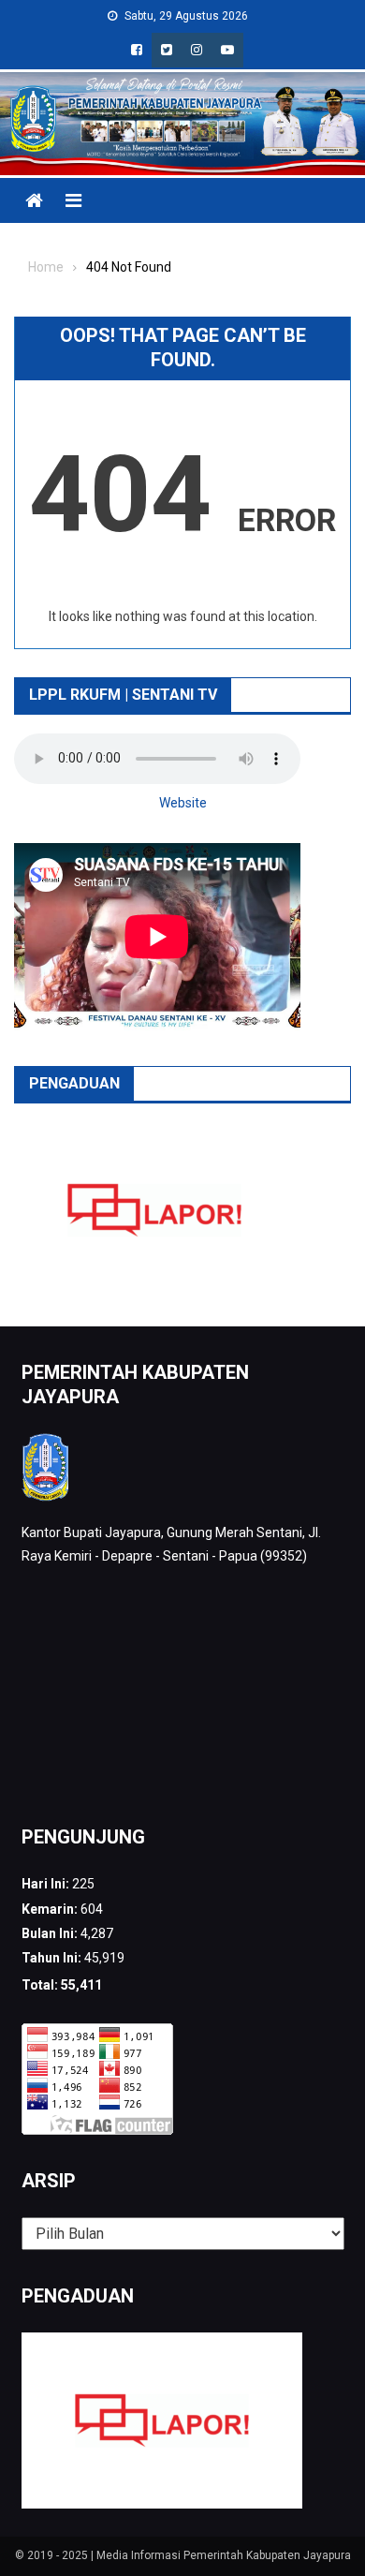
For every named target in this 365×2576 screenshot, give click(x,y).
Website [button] (183, 803)
